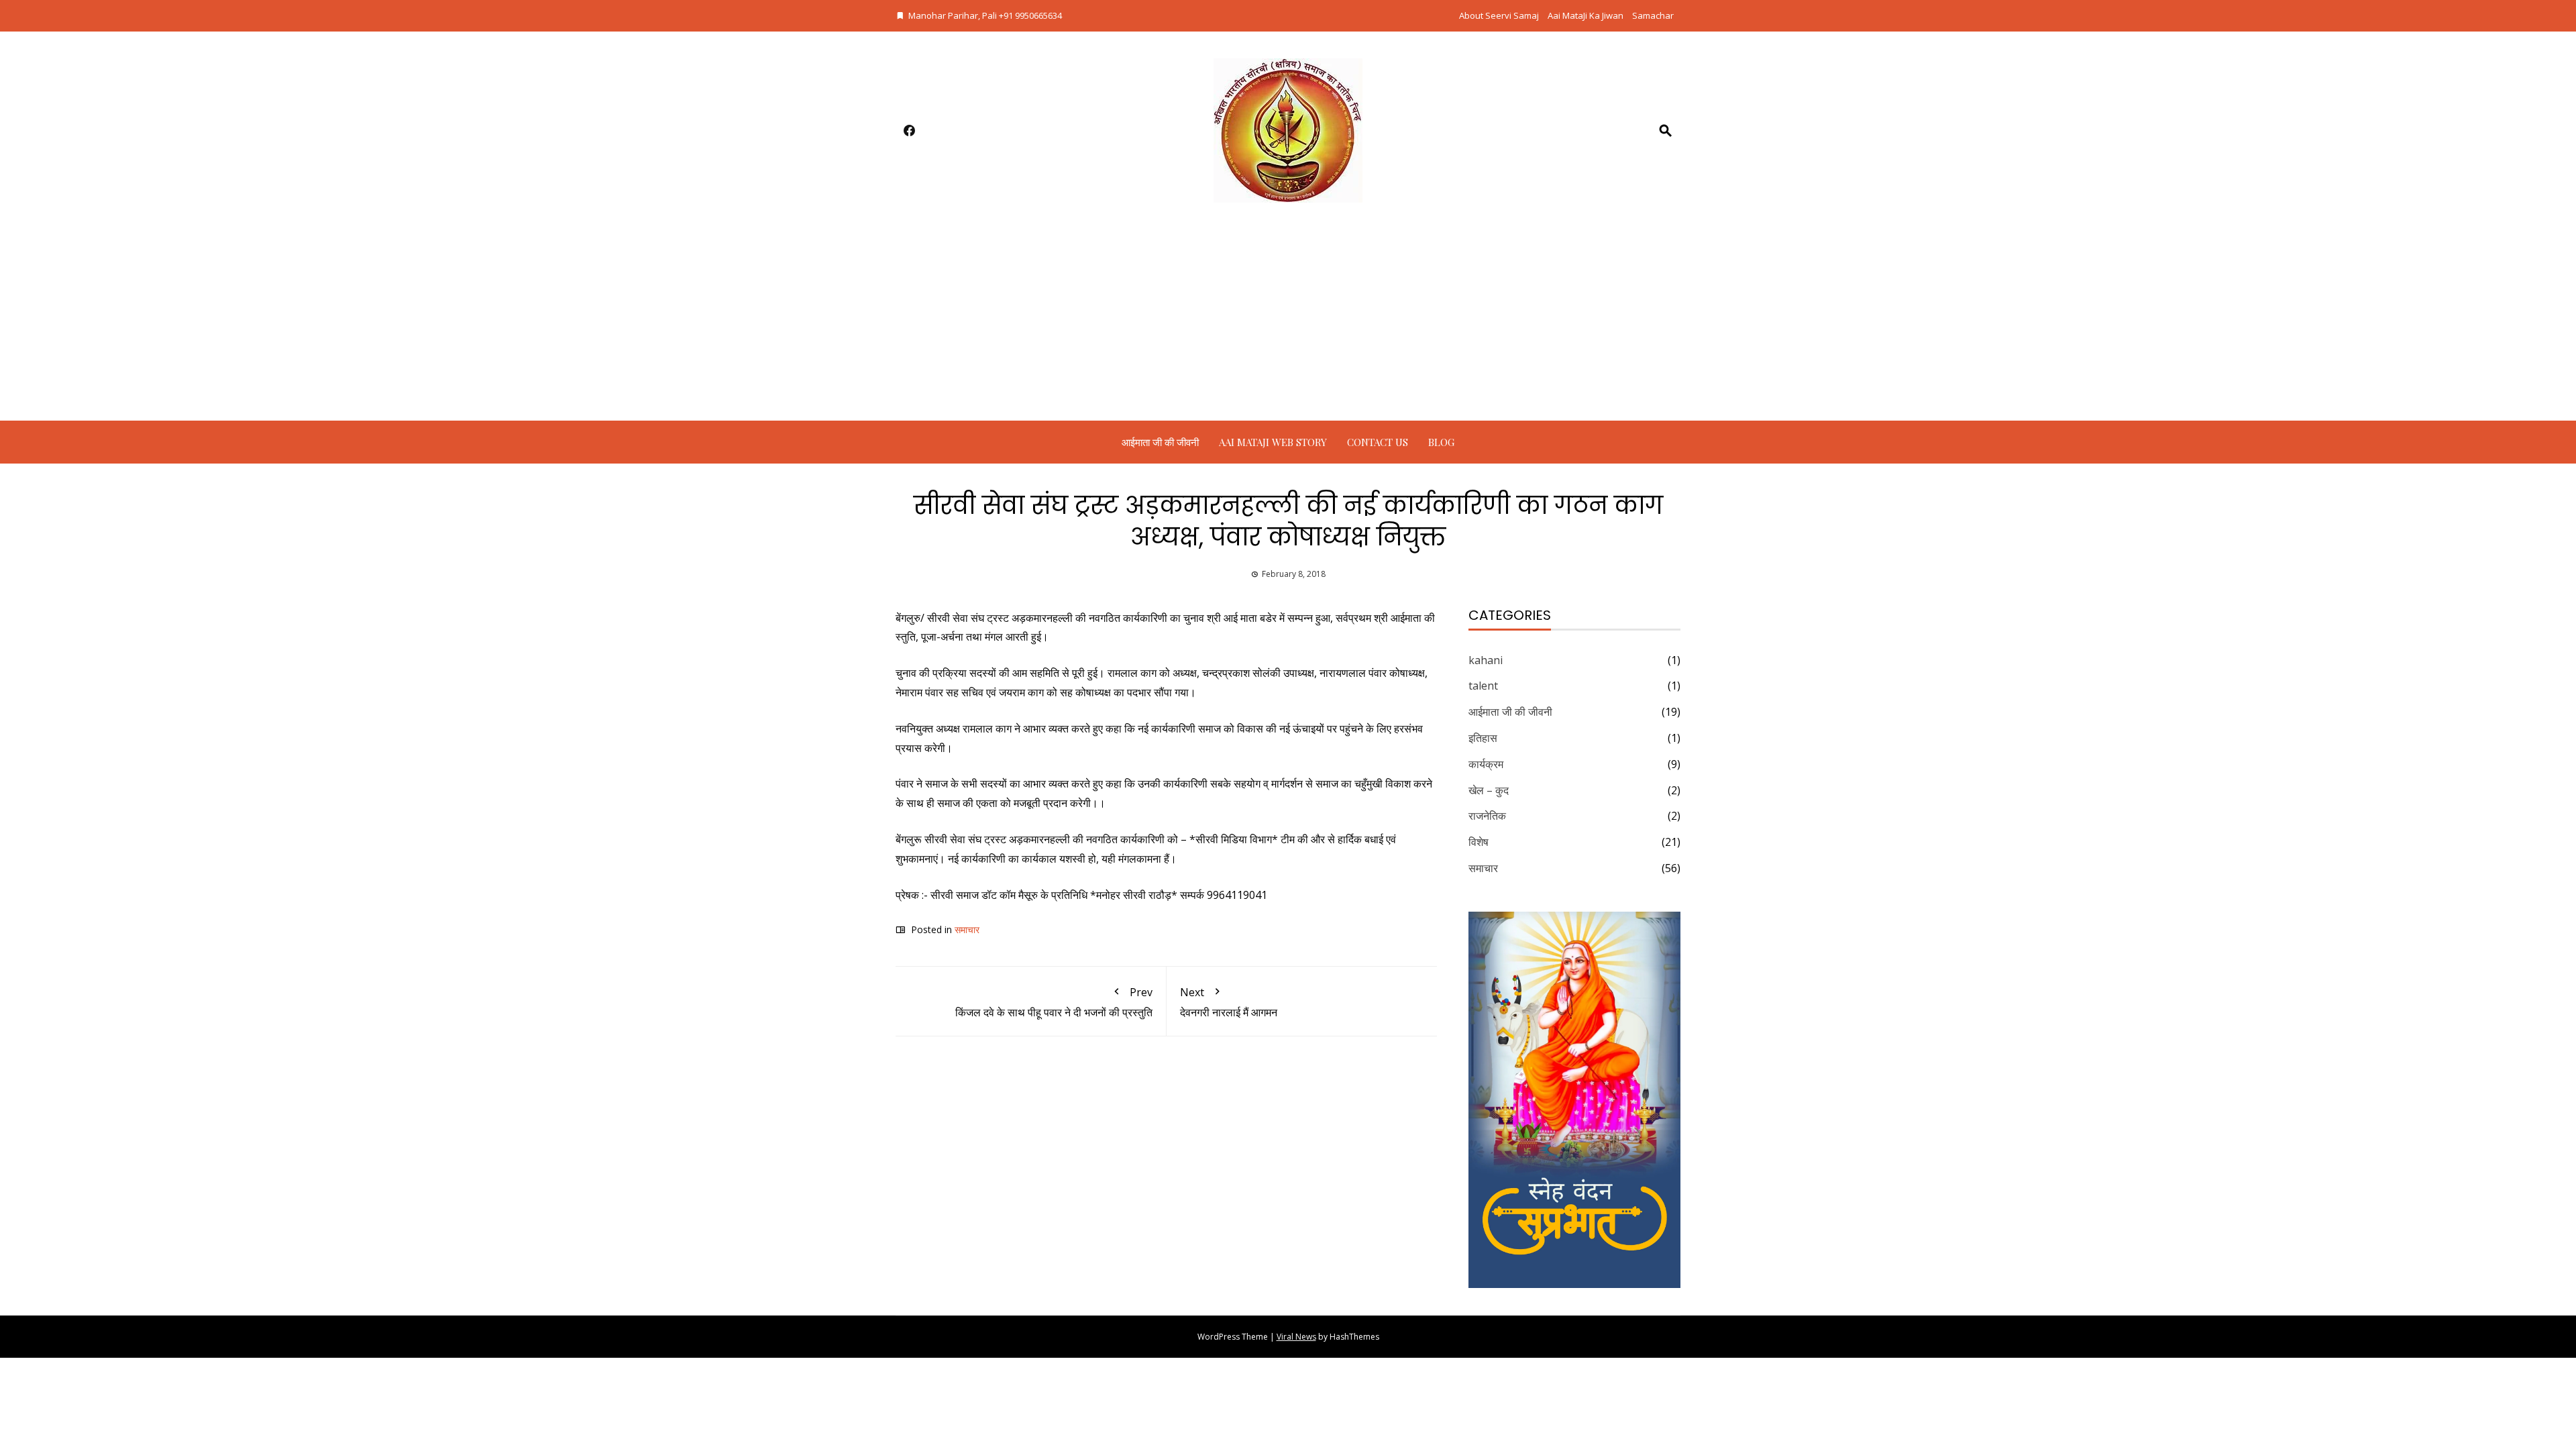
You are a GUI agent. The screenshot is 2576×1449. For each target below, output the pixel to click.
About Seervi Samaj (1499, 15)
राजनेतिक (1487, 816)
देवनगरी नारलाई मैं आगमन (1229, 1003)
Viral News (1296, 1337)
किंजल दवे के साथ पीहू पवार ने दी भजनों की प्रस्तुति (1054, 1003)
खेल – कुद (1489, 790)
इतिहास (1483, 738)
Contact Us (1378, 442)
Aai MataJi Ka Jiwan (1586, 15)
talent (1483, 686)
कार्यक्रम (1486, 764)
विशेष (1479, 842)
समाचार (967, 929)
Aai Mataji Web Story (1273, 442)
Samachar (1653, 15)
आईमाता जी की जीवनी (1160, 442)
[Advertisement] (1288, 320)
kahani (1486, 660)
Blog (1441, 442)
